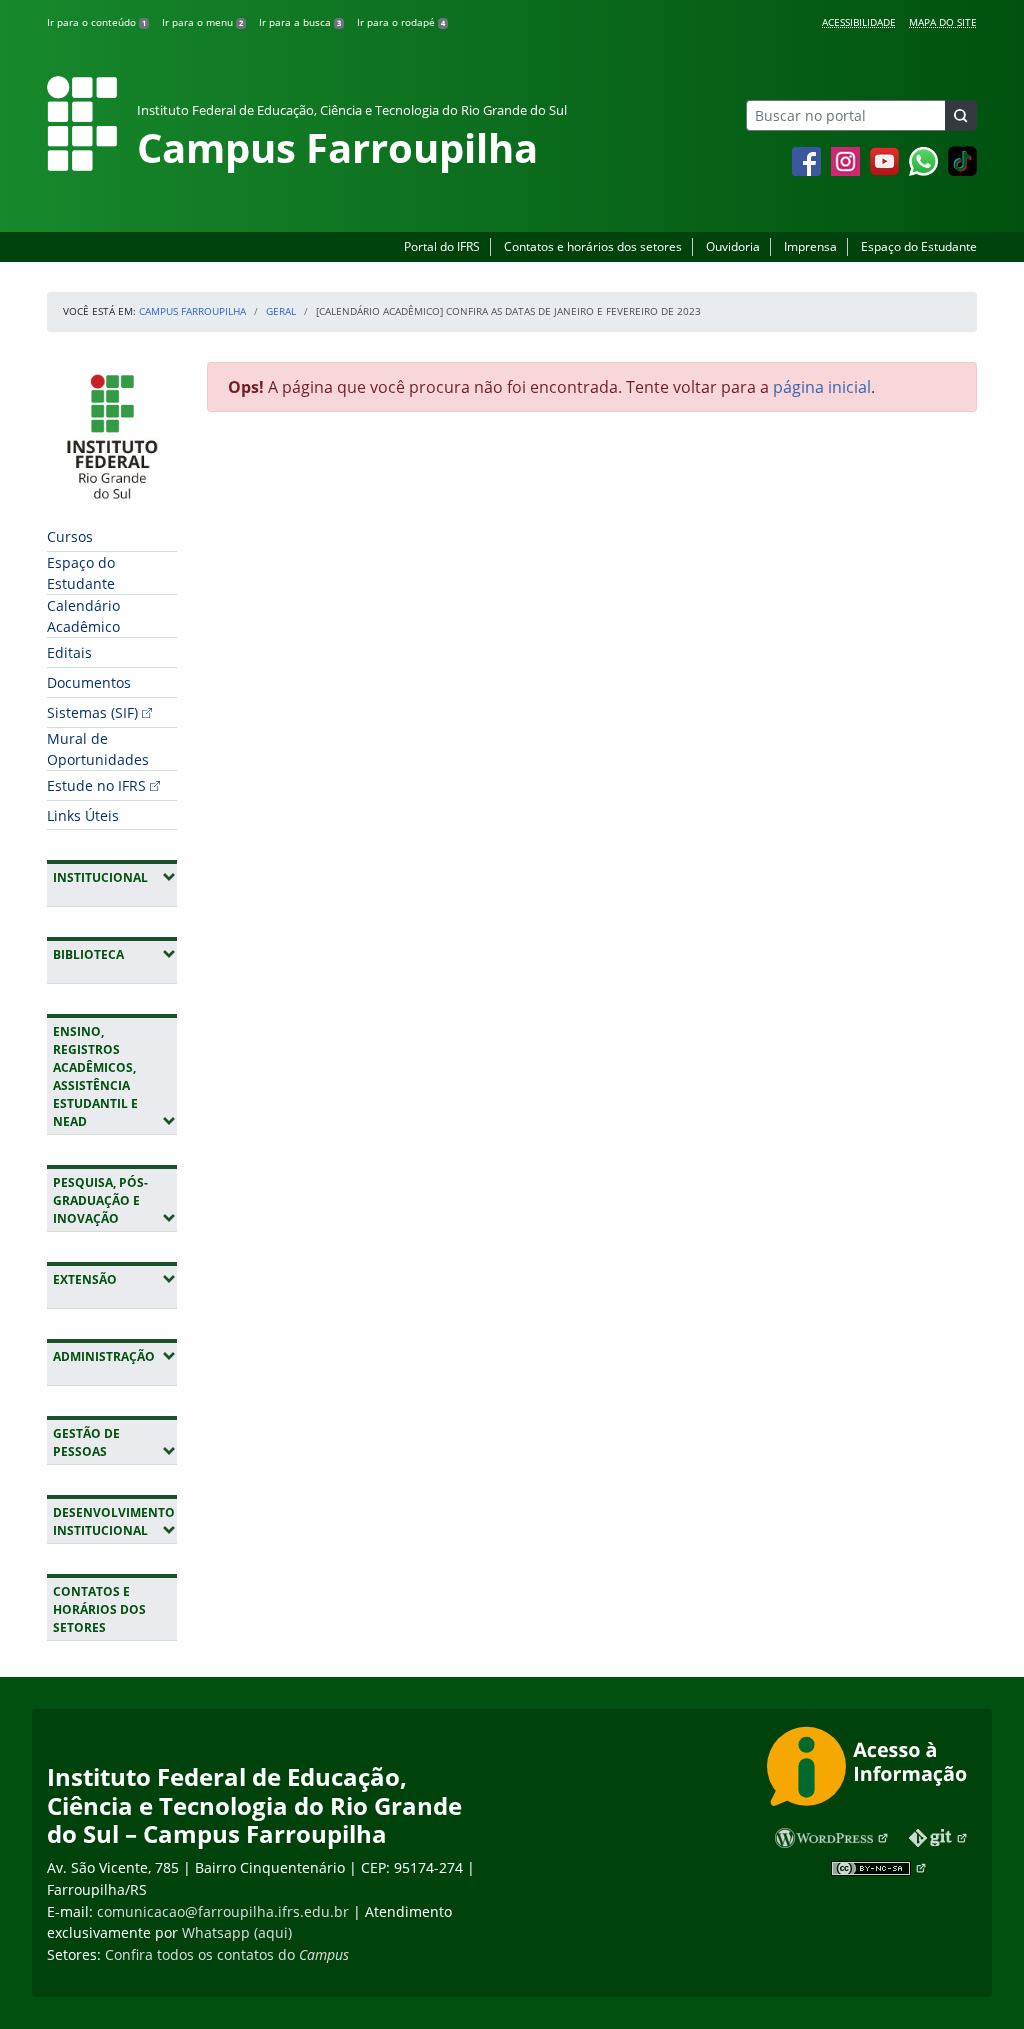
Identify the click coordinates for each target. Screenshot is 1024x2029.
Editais (69, 652)
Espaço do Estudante (919, 246)
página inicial (822, 387)
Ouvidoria (733, 246)
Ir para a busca (300, 22)
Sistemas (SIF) (92, 712)
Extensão (115, 1279)
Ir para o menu (202, 22)
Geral (281, 311)
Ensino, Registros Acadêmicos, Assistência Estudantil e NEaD (115, 1076)
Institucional (115, 877)
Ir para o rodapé (401, 22)
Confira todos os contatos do (227, 1954)
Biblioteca (115, 954)
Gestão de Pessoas (115, 1442)
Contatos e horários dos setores (593, 246)
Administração (115, 1356)
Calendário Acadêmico (83, 616)
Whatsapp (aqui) (237, 1932)
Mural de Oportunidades (98, 749)
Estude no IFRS (96, 785)
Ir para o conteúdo (96, 22)
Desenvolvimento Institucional (115, 1521)
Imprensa (810, 246)
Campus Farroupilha (192, 311)
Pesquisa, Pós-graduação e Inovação (115, 1200)
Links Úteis (83, 815)
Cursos (70, 536)
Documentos (89, 682)
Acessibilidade (859, 22)
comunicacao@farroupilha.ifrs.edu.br (223, 1911)
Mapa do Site (943, 22)
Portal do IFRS (442, 246)
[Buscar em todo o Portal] (961, 115)
